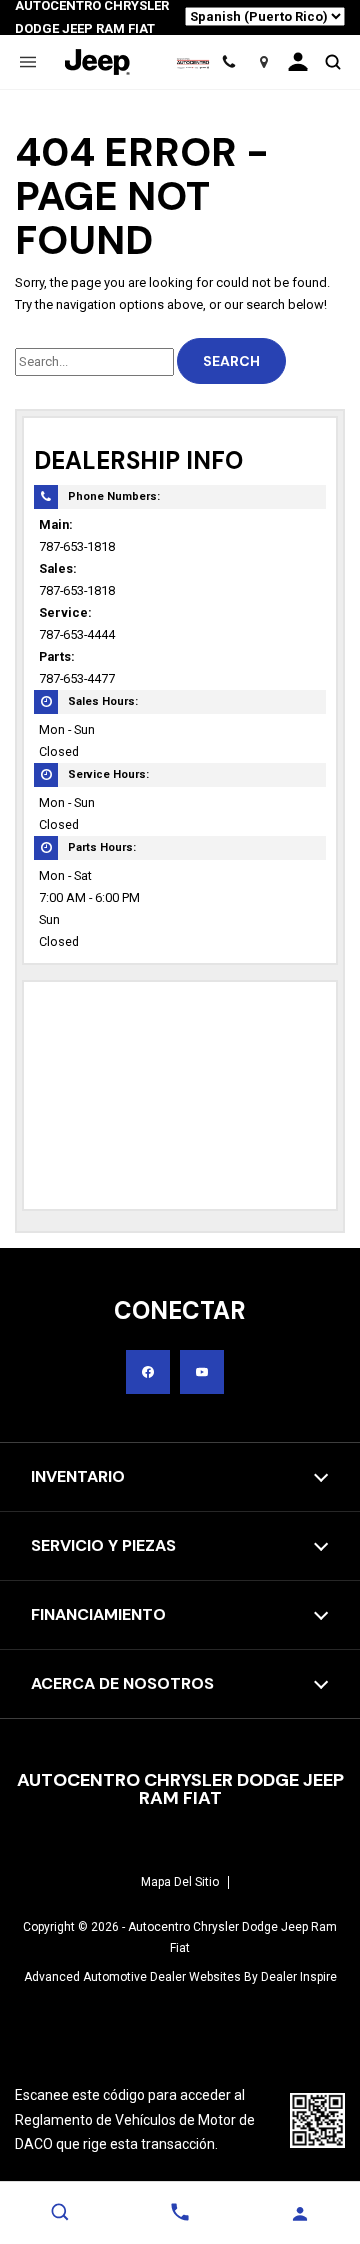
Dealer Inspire (299, 1977)
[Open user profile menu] (298, 62)
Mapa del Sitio (180, 1882)
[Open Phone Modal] (228, 62)
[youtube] (202, 1372)
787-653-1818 (77, 546)
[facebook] (148, 1372)
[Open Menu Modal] (27, 62)
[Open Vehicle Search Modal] (332, 62)
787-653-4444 (77, 634)
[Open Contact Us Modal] (180, 2212)
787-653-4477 (77, 678)
